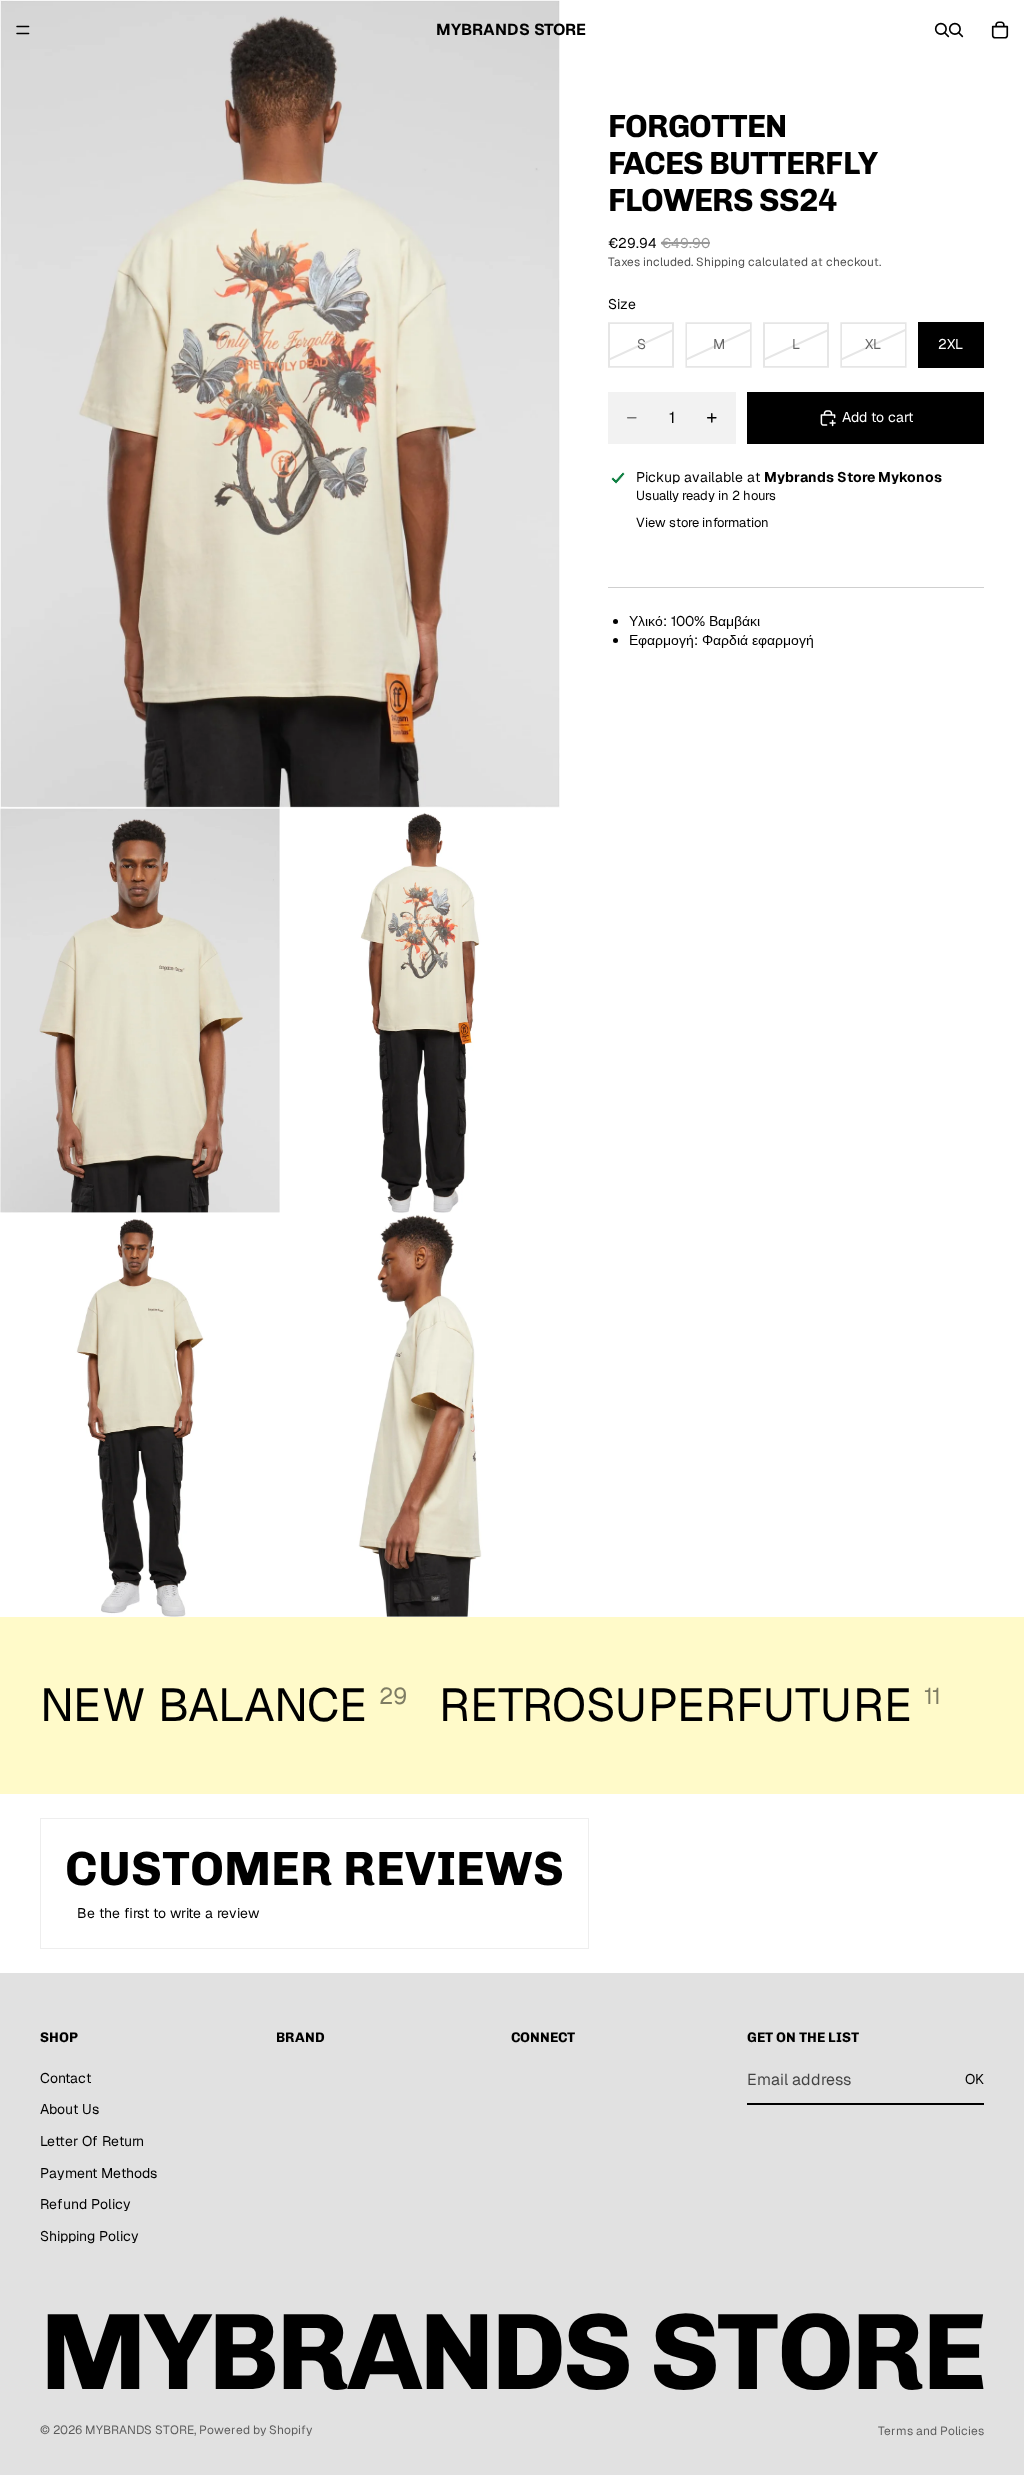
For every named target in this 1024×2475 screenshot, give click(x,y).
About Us (69, 2110)
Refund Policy (85, 2204)
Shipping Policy (89, 2236)
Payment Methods (98, 2173)
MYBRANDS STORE (139, 2430)
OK (974, 2079)
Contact (65, 2078)
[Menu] (23, 30)
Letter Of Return (92, 2141)
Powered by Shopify (255, 2430)
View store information (702, 522)
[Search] (942, 30)
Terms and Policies (931, 2431)
